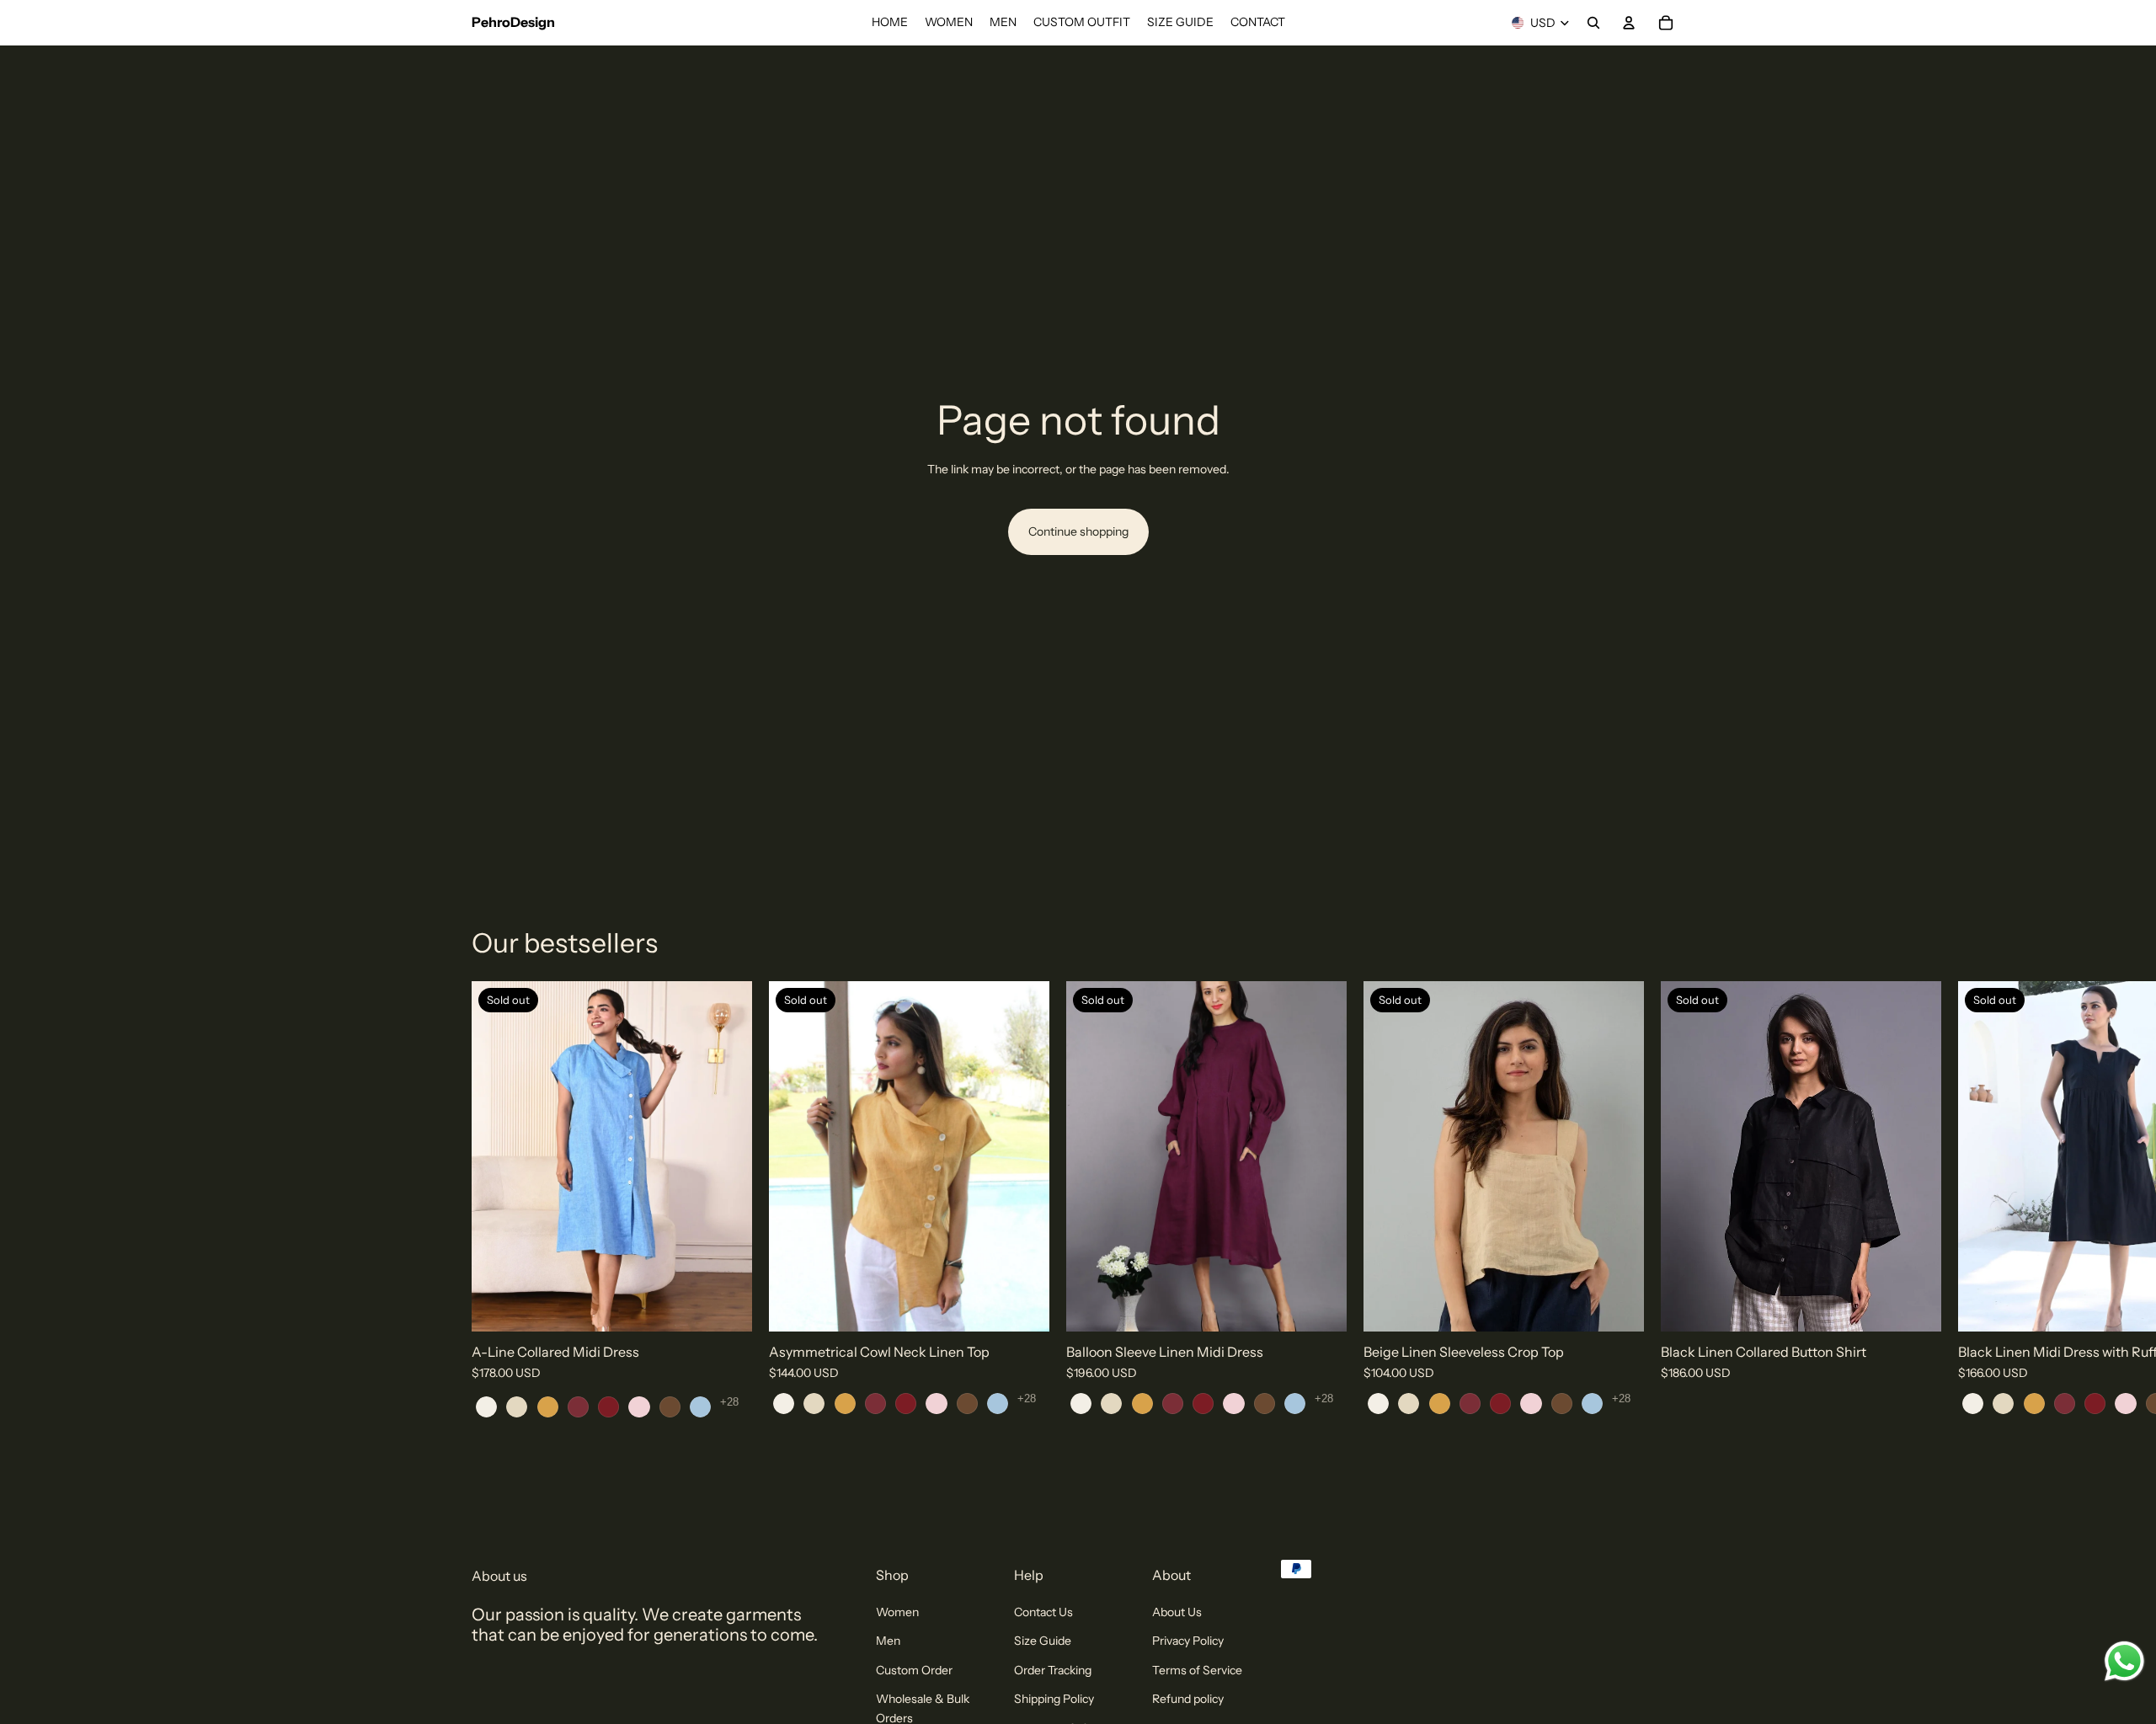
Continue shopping (1078, 531)
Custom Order (914, 1669)
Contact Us (1043, 1612)
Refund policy (1188, 1699)
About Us (1177, 1612)
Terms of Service (1197, 1669)
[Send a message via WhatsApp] (2124, 1661)
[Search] (1593, 23)
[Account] (1629, 23)
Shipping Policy (1054, 1699)
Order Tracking (1053, 1669)
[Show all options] (729, 1401)
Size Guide (1043, 1641)
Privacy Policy (1188, 1641)
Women (897, 1612)
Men (888, 1641)
